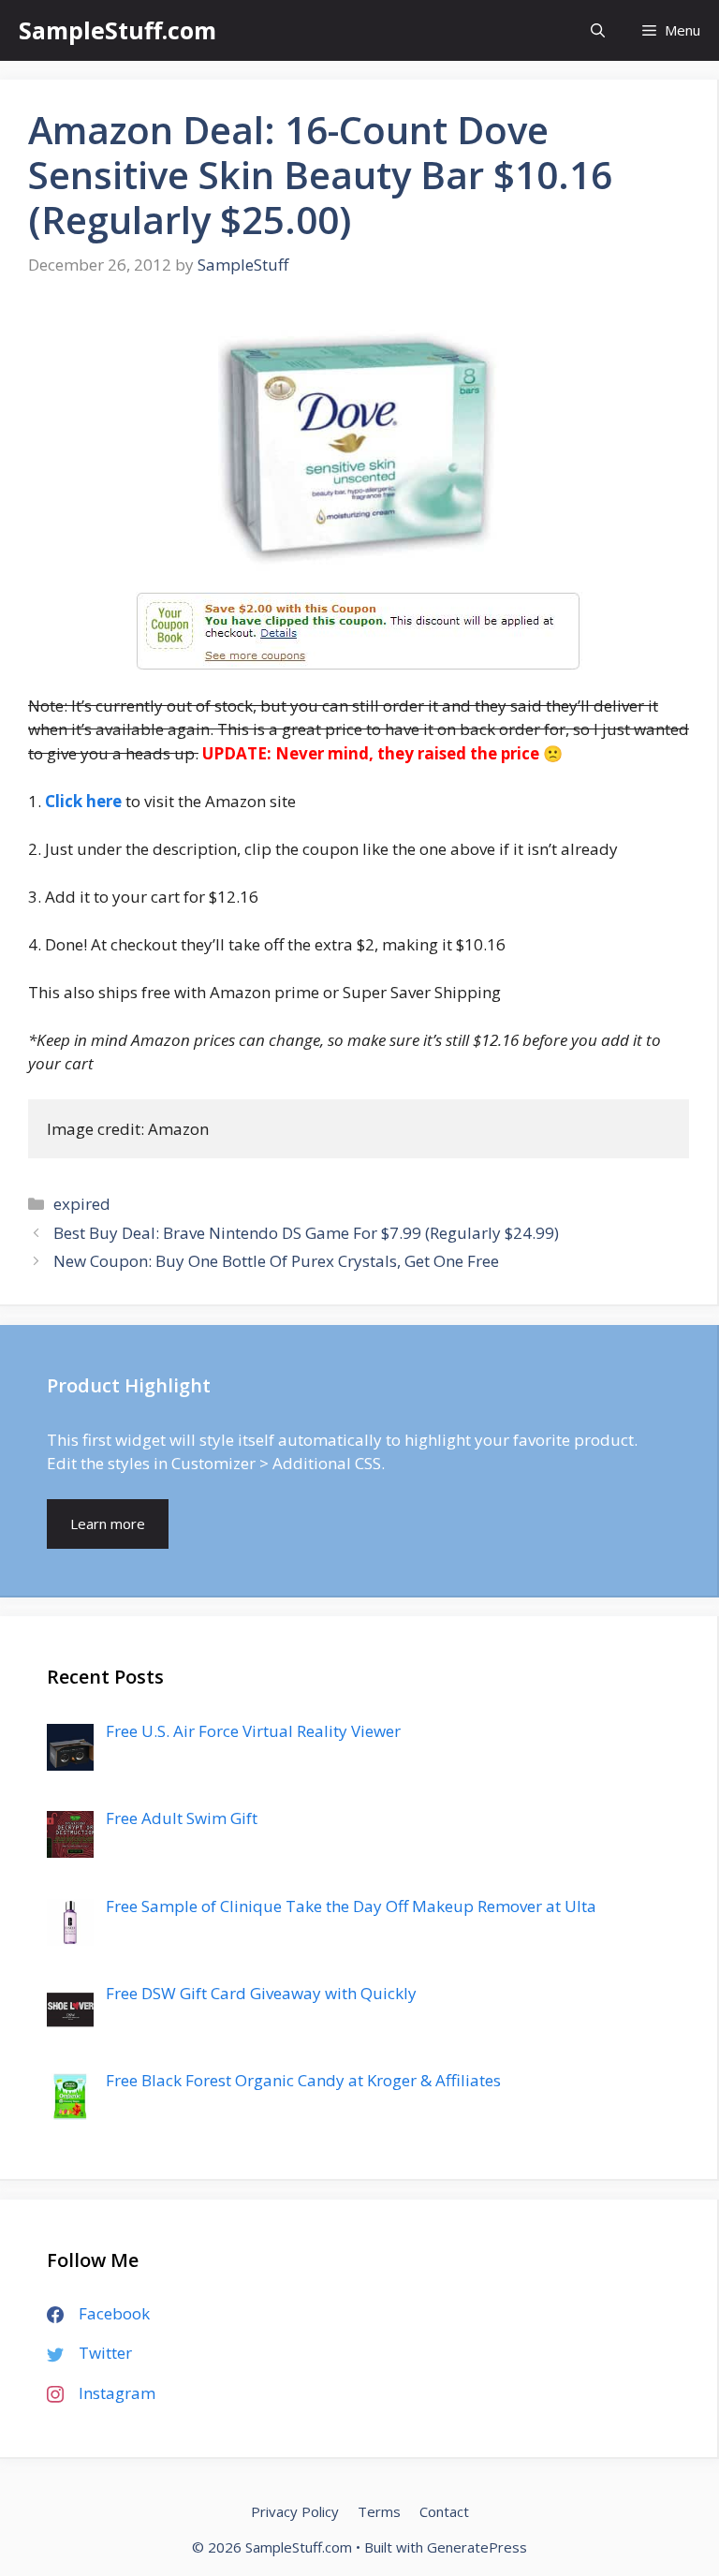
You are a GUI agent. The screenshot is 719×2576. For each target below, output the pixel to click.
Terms (379, 2511)
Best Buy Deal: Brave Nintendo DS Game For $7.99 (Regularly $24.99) (306, 1233)
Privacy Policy (295, 2511)
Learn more (108, 1524)
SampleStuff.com (117, 30)
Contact (444, 2511)
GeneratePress (477, 2547)
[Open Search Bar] (598, 30)
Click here (83, 801)
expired (82, 1204)
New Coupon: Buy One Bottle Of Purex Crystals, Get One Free (276, 1261)
